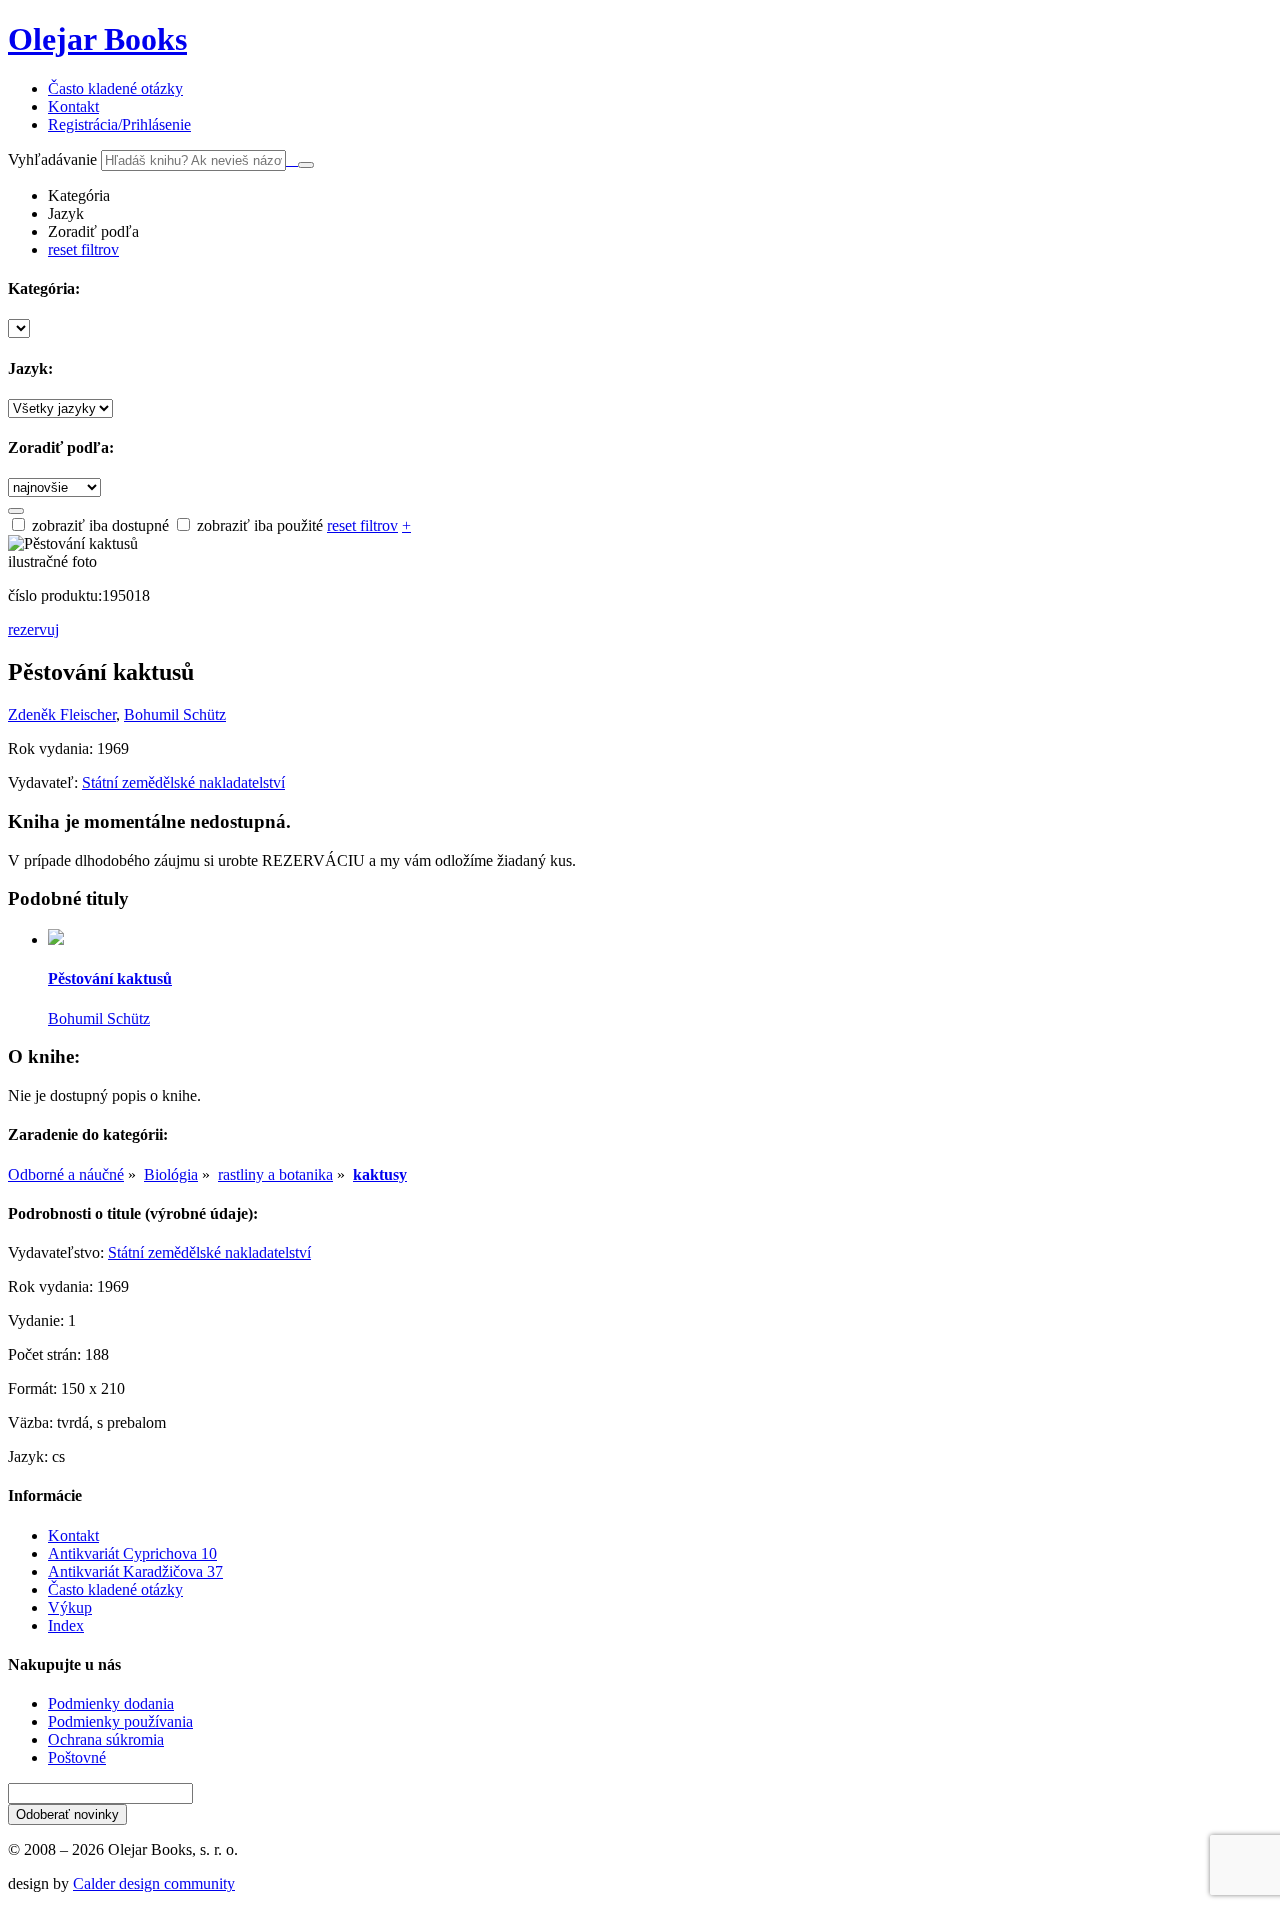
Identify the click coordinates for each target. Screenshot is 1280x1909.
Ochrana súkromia (106, 1739)
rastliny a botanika (275, 1174)
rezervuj (33, 629)
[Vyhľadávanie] (306, 165)
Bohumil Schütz (175, 714)
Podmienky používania (120, 1721)
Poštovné (77, 1757)
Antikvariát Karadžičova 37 (135, 1571)
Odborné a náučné (66, 1174)
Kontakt (73, 1535)
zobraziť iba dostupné (98, 525)
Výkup (70, 1607)
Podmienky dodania (111, 1703)
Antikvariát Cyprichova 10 (132, 1553)
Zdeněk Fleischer (62, 714)
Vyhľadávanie (52, 159)
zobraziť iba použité (258, 525)
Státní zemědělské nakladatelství (183, 782)
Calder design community (154, 1883)
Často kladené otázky (115, 1589)
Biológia (171, 1174)
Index (66, 1625)
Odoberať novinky (67, 1814)
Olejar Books (97, 39)
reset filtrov (83, 249)
